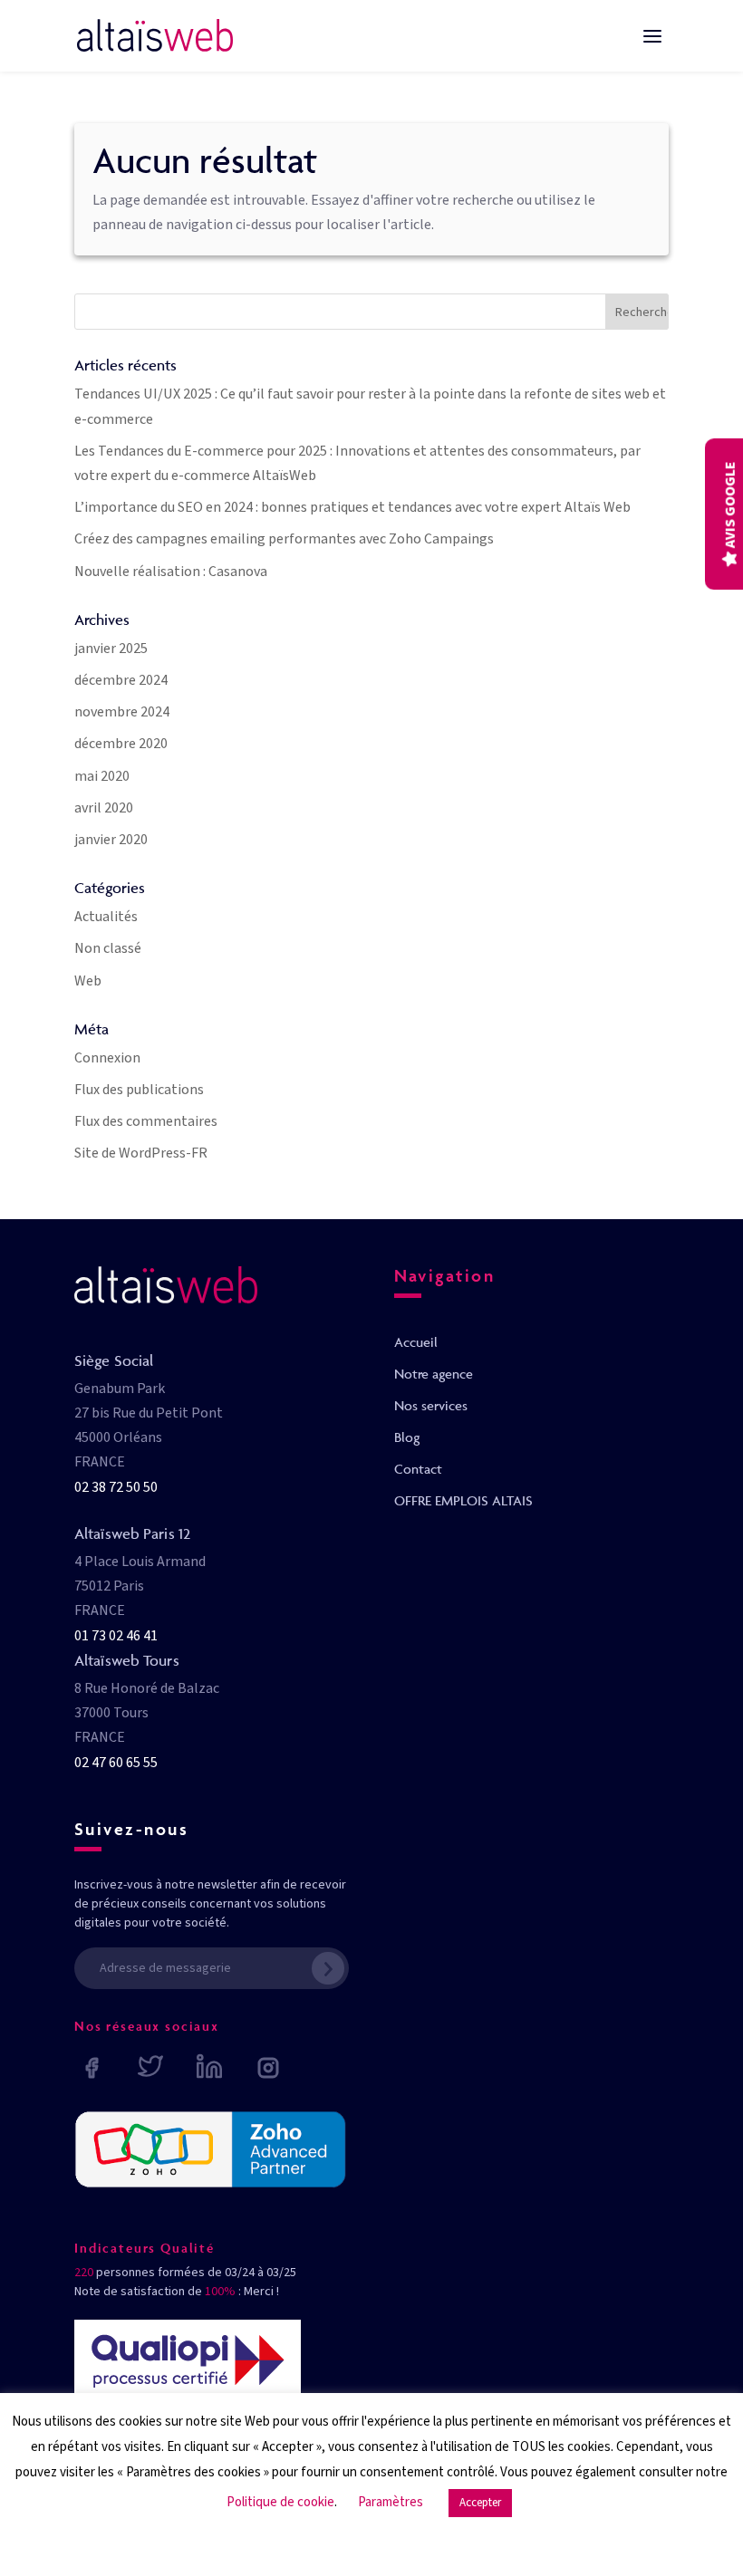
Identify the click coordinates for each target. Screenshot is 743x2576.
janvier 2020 (111, 840)
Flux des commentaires (146, 1121)
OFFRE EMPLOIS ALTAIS (463, 1500)
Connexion (107, 1058)
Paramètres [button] (391, 2502)
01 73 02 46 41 (116, 1636)
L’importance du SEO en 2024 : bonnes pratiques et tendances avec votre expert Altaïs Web (352, 507)
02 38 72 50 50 (116, 1487)
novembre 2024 (122, 712)
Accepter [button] (480, 2503)
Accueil (416, 1342)
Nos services (431, 1405)
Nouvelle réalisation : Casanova (171, 572)
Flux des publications (139, 1090)
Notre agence (434, 1374)
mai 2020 (102, 776)
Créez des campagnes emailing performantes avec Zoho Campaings (284, 539)
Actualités (106, 917)
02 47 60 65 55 (116, 1763)
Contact (418, 1469)
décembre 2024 (121, 680)
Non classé (108, 948)
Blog (407, 1437)
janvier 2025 (111, 649)
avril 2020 (104, 808)
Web (88, 981)
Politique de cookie (280, 2502)
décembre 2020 (121, 744)
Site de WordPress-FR (141, 1153)
